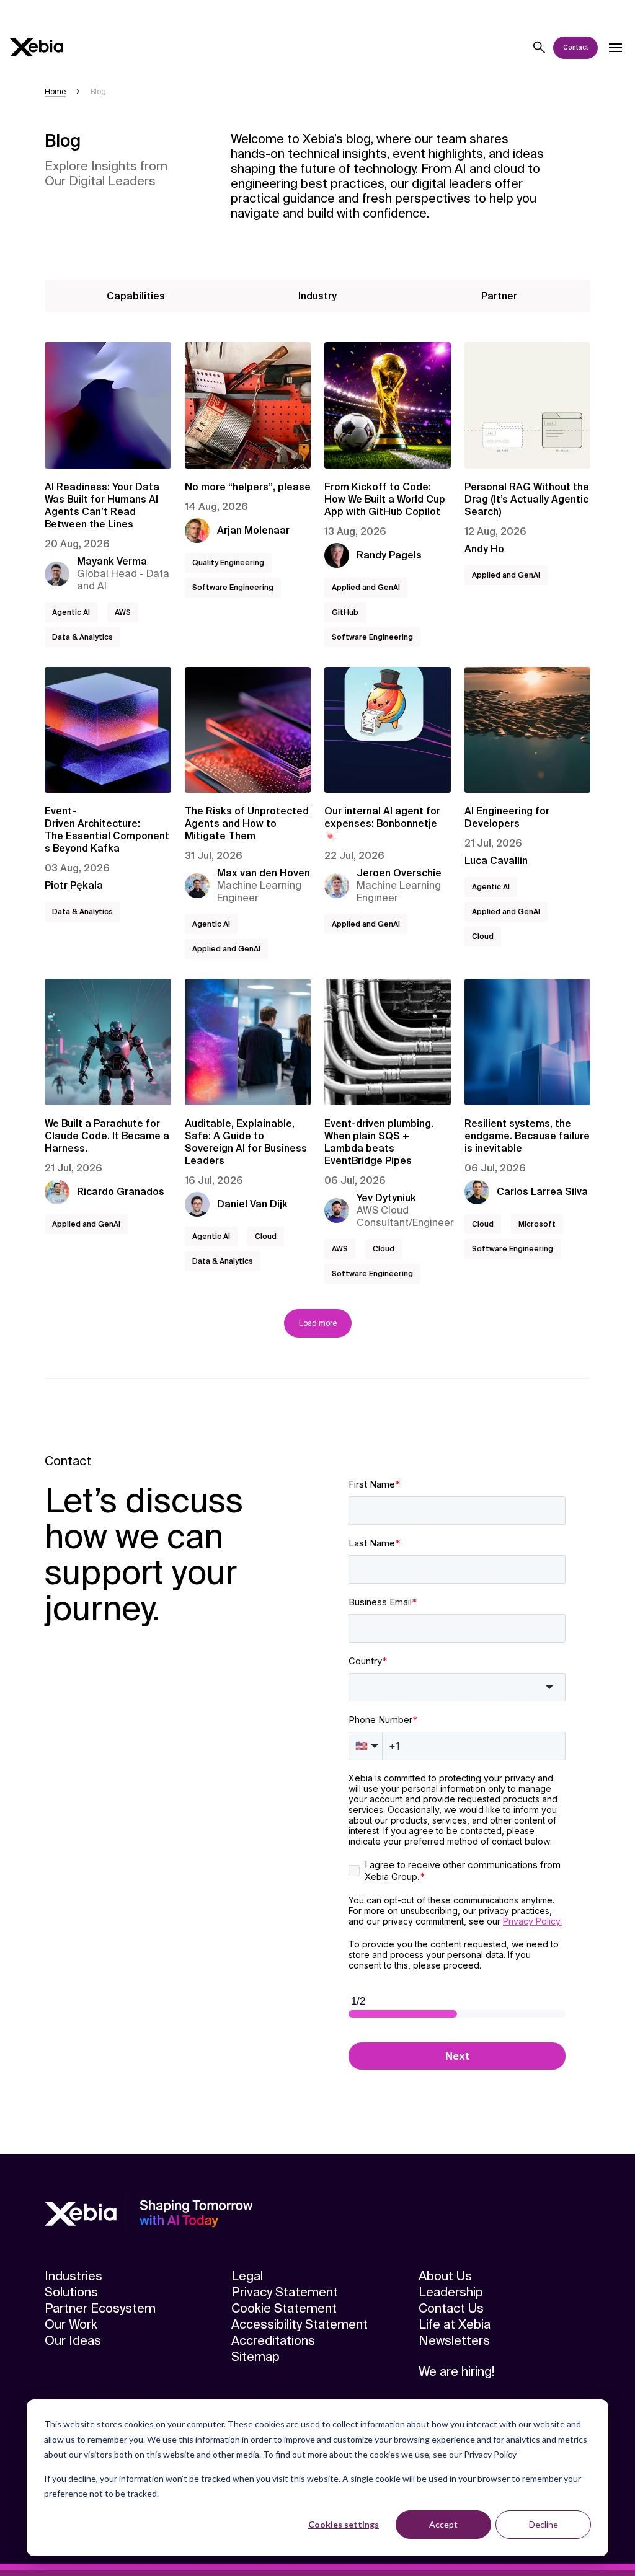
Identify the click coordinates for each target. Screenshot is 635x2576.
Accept (443, 2524)
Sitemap (255, 2357)
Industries (73, 2276)
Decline (544, 2524)
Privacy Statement (285, 2292)
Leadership (451, 2292)
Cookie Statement (284, 2308)
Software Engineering (233, 588)
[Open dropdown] (615, 48)
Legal (247, 2276)
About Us (445, 2276)
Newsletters (454, 2340)
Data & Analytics (82, 637)
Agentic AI (71, 612)
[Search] (540, 48)
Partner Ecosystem (100, 2308)
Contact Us (451, 2308)
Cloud (483, 937)
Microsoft (537, 1224)
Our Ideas (73, 2340)
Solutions (71, 2292)
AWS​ (123, 612)
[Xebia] (37, 47)
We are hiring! (456, 2371)
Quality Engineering (228, 563)
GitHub (345, 612)
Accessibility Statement (300, 2324)
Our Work (71, 2324)
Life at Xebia (455, 2324)
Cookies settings (344, 2524)
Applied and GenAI (366, 588)
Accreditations (273, 2340)
